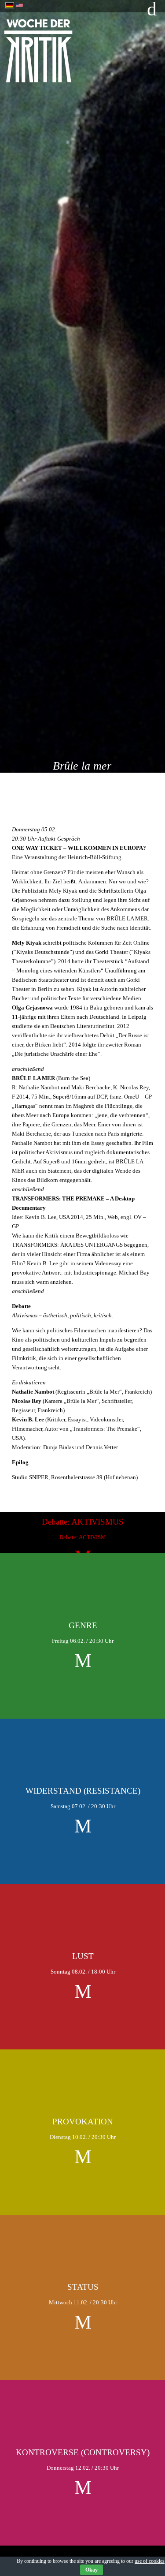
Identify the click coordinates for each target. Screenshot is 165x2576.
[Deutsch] (10, 4)
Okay (92, 2570)
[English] (19, 4)
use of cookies (150, 2561)
